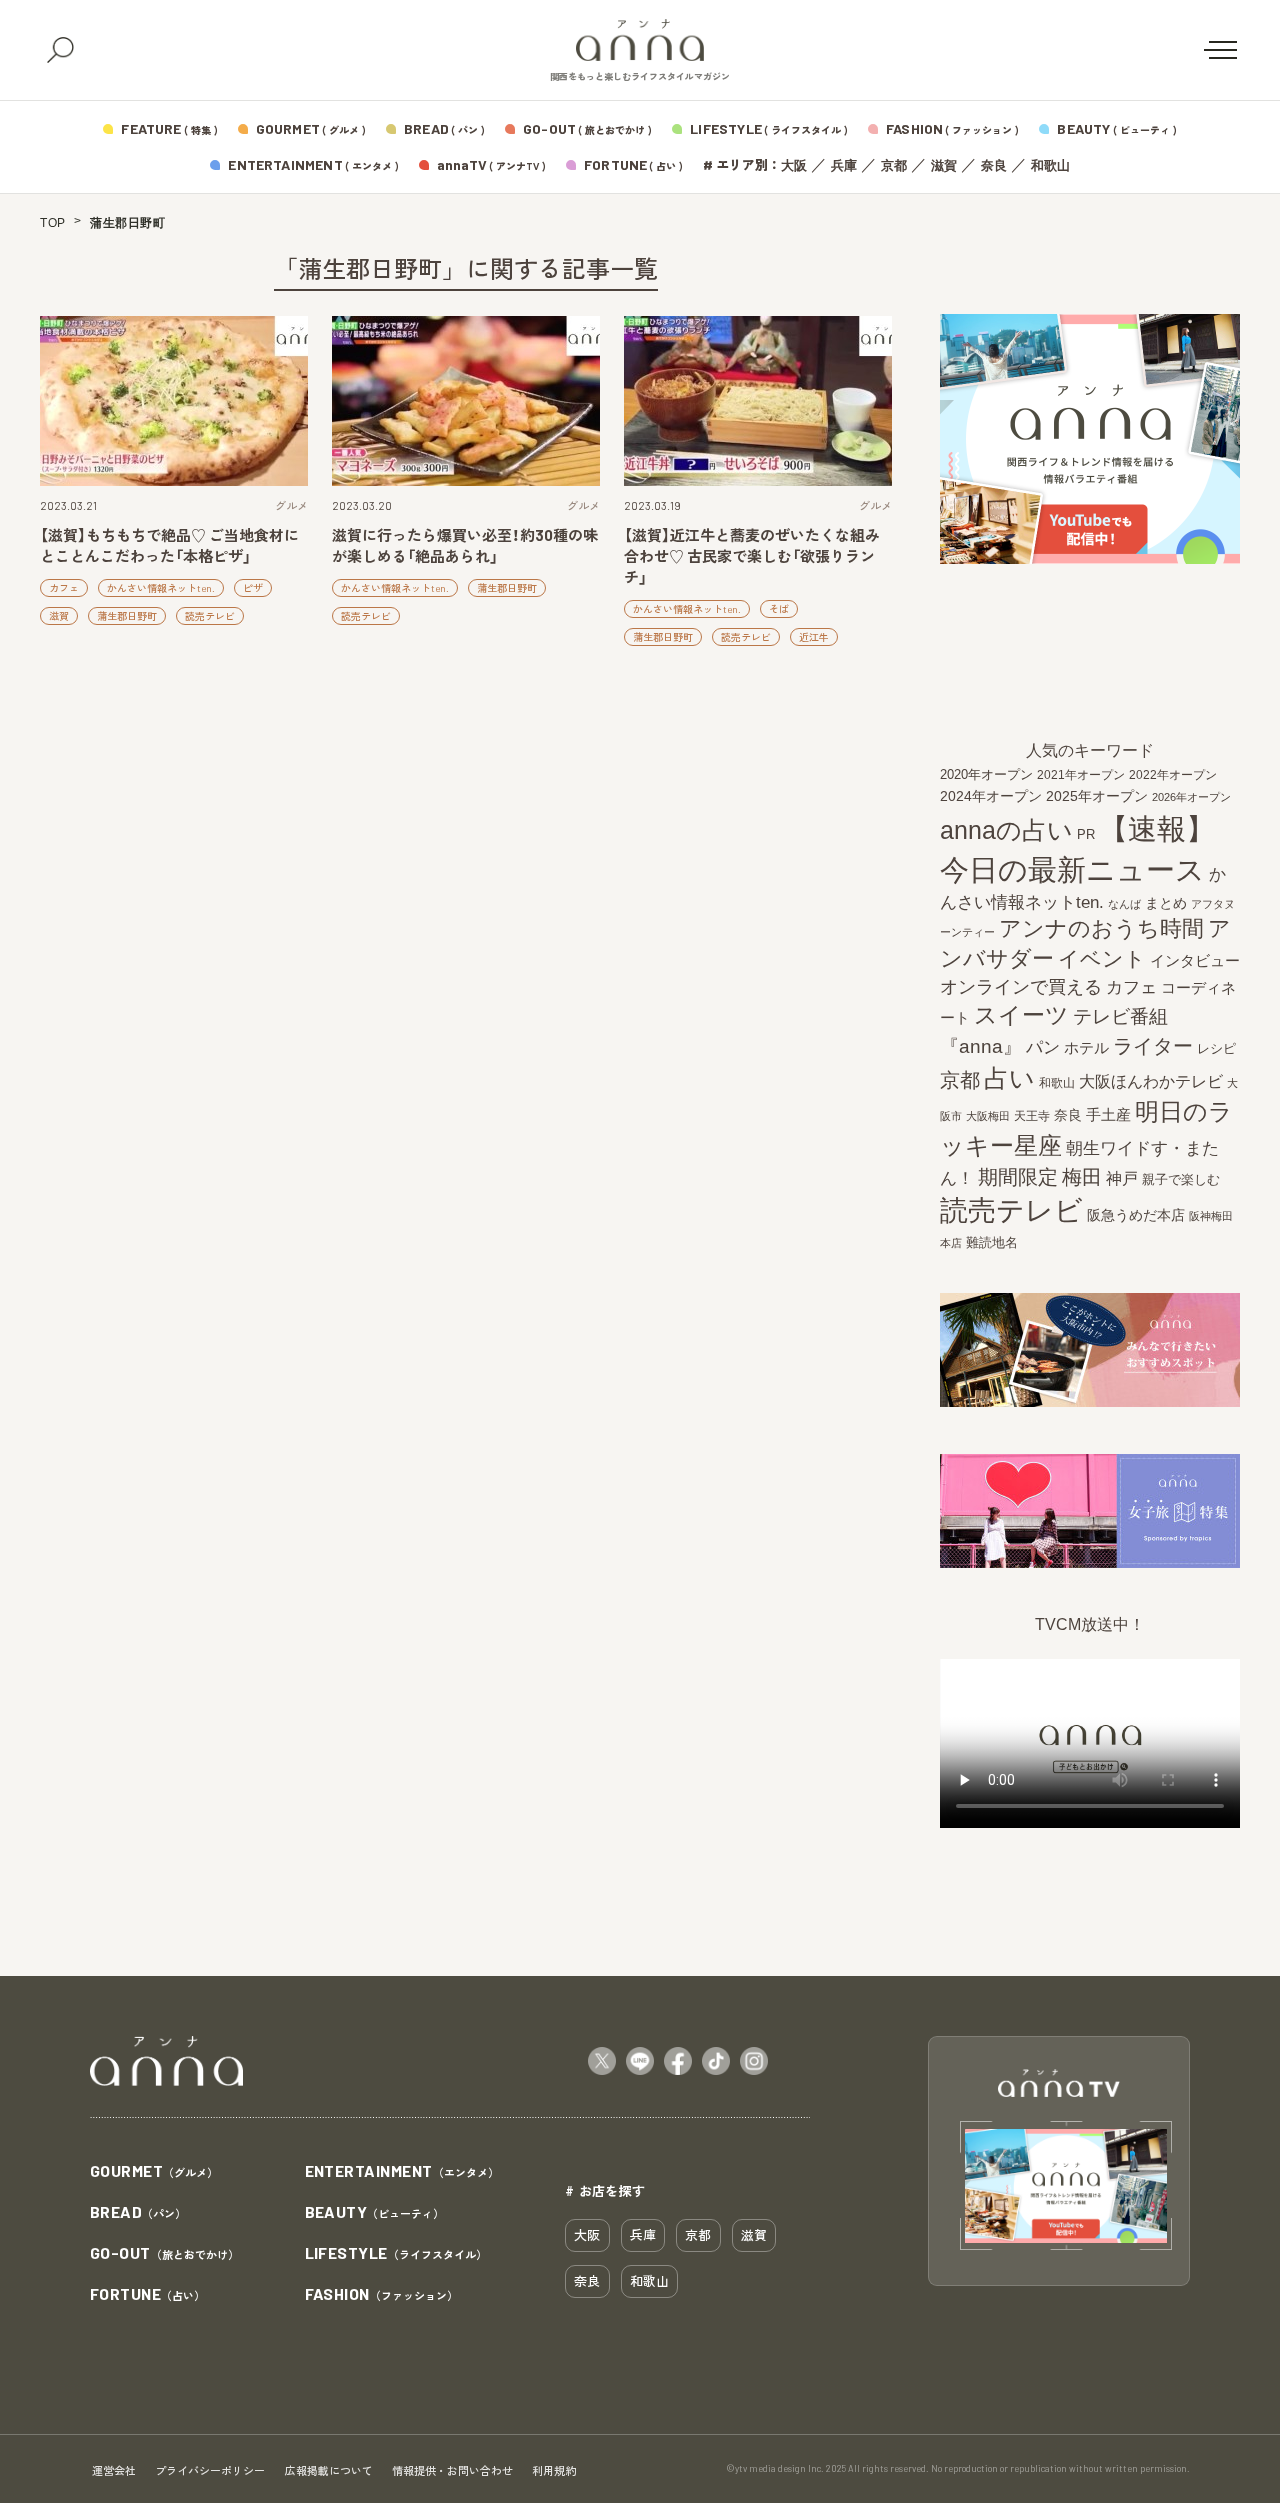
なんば (1124, 904)
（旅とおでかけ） (164, 2254)
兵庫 (844, 165)
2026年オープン (1191, 797)
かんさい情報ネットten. (161, 588)
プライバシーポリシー (210, 2470)
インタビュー (1195, 960)
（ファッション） (381, 2295)
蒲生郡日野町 (127, 616)
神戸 (1122, 1178)
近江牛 (814, 637)
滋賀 (944, 165)
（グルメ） (154, 2172)
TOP (53, 223)
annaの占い (1006, 830)
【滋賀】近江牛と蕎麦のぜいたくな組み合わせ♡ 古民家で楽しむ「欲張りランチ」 (752, 556)
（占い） (147, 2295)
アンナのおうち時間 (1101, 928)
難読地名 (992, 1242)
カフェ (64, 588)
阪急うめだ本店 (1136, 1215)
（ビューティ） (375, 2213)
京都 (894, 165)
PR (1086, 834)
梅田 (1082, 1177)
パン (1043, 1047)
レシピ (1216, 1048)
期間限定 (1018, 1176)
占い (1009, 1078)
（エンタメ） (402, 2172)
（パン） (138, 2213)
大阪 (794, 165)
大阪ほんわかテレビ (1151, 1081)
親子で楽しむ (1181, 1180)
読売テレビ (210, 616)
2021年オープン (1081, 774)
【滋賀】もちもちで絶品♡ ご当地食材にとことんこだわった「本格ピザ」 (169, 545)
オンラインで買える (1021, 987)
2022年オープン (1173, 775)
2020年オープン (986, 774)
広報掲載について (329, 2470)
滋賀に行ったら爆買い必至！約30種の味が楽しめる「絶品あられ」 (465, 545)
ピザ (253, 588)
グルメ (291, 505)
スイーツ (1021, 1015)
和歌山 (1050, 165)
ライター (1153, 1046)
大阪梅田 (988, 1116)
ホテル (1086, 1047)
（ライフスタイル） (396, 2254)
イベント (1102, 958)
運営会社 (114, 2470)
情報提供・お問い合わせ (452, 2470)
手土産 (1108, 1114)
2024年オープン (991, 796)
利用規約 (554, 2470)
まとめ (1166, 903)
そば (779, 609)
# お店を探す (605, 2190)
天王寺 (1032, 1116)
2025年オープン (1097, 796)
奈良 (994, 165)
